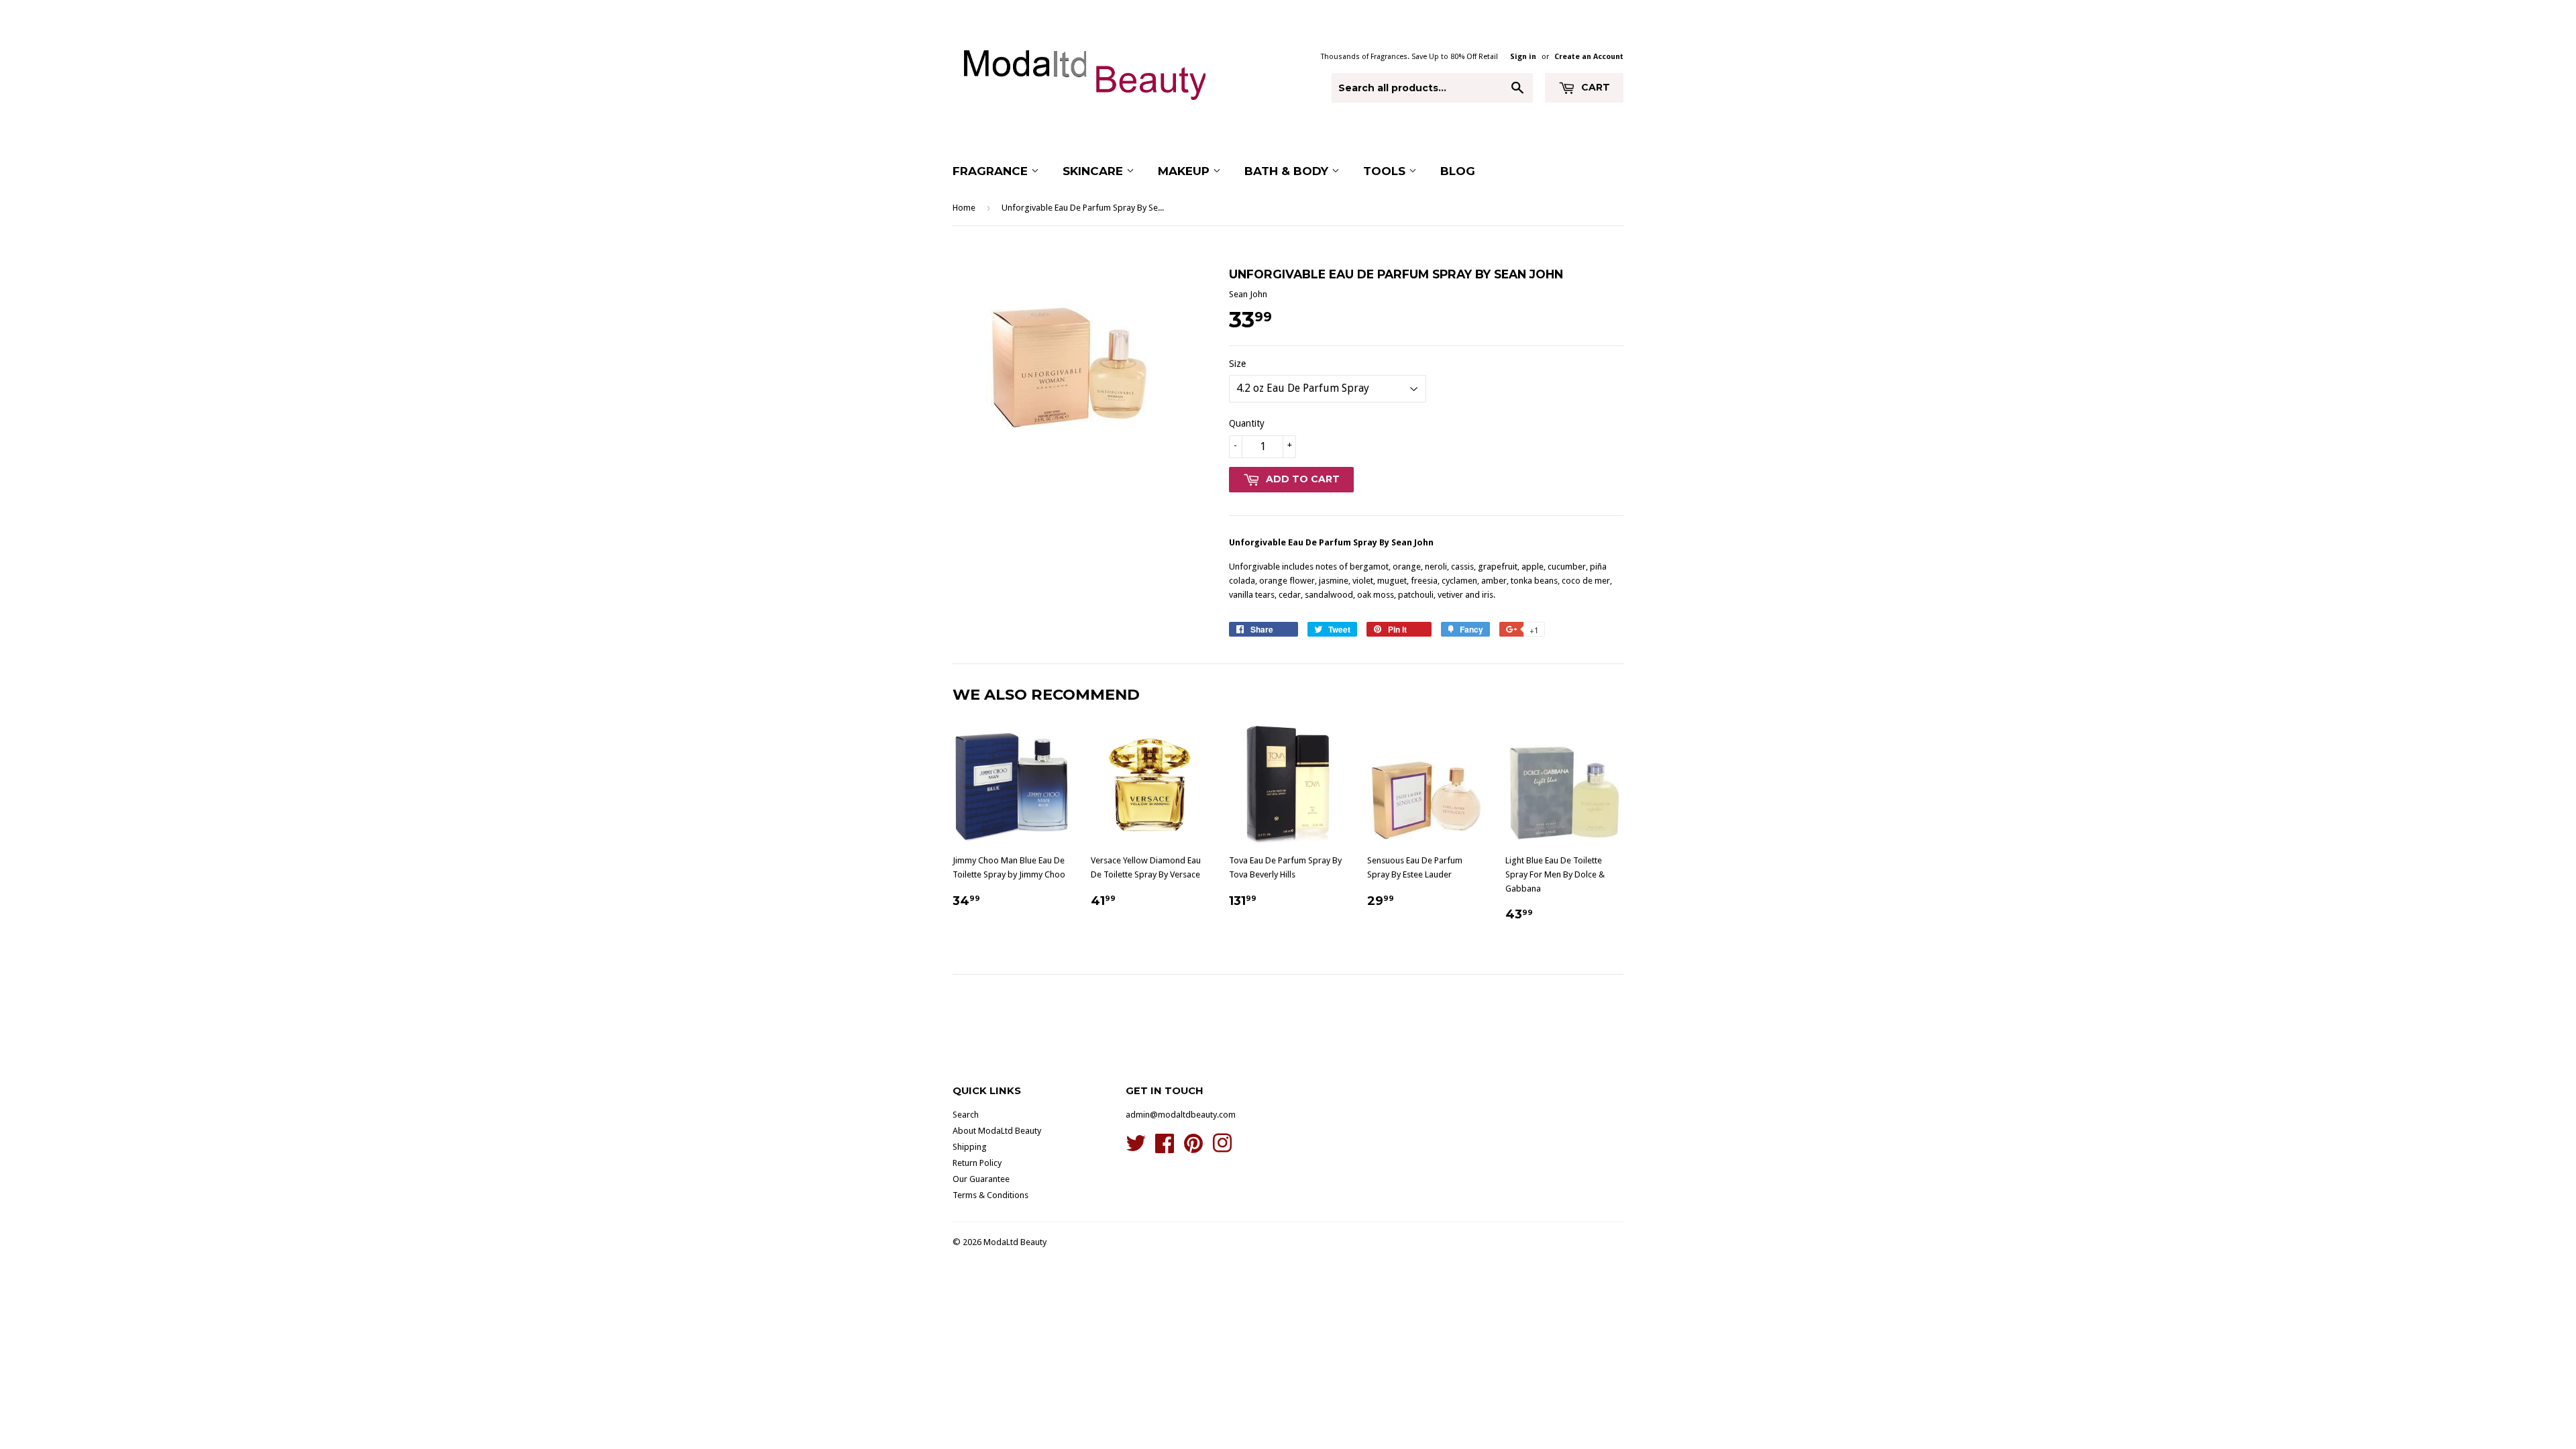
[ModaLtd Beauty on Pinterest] (1193, 1148)
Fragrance (992, 171)
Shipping (970, 1147)
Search (966, 1115)
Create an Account (1589, 57)
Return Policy (977, 1163)
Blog (1458, 171)
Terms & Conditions (990, 1195)
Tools (1386, 171)
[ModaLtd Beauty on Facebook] (1165, 1148)
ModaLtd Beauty (1015, 1242)
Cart (1594, 87)
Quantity (1247, 423)
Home (964, 208)
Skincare (1094, 171)
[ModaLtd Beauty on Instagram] (1222, 1148)
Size (1237, 364)
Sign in (1523, 57)
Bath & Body (1288, 171)
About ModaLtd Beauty (997, 1131)
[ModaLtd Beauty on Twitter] (1136, 1148)
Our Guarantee (981, 1179)
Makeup (1185, 171)
